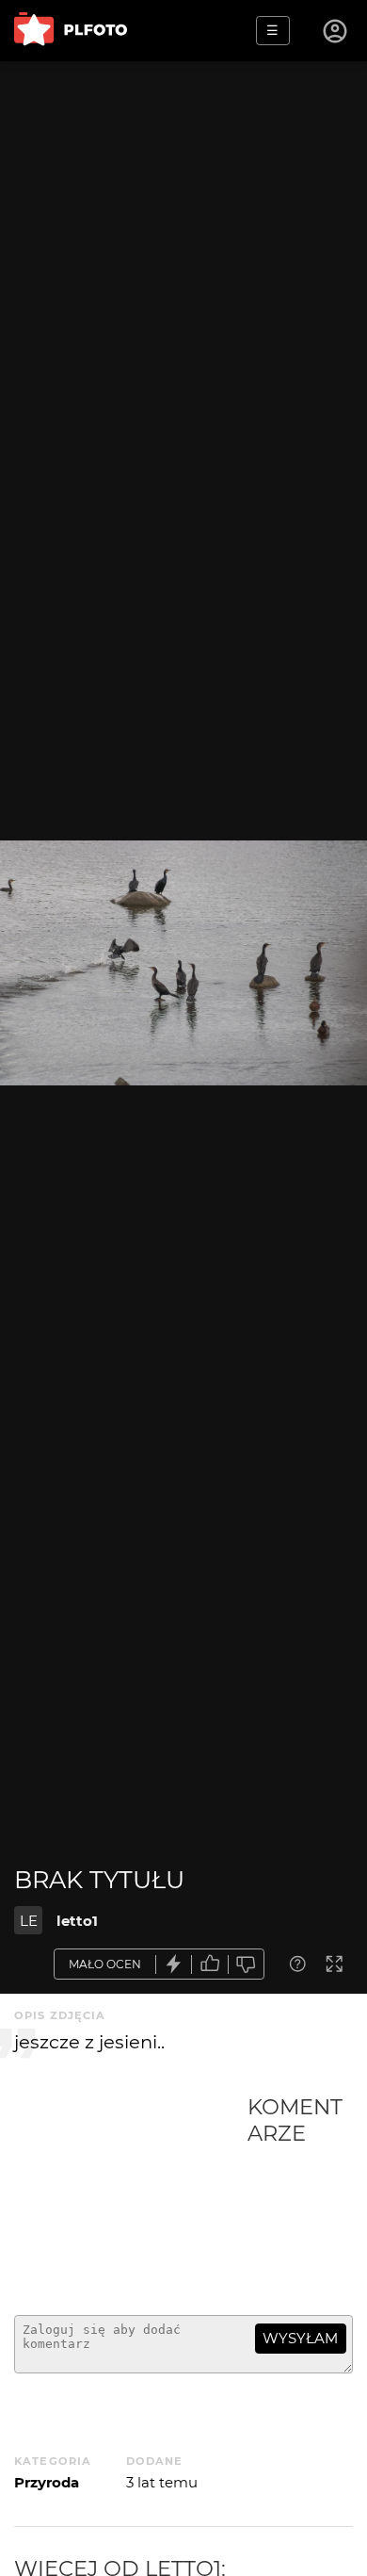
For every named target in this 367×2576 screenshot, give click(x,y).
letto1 (77, 1921)
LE (29, 1921)
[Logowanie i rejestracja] (336, 31)
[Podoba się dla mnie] (210, 1964)
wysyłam (300, 2338)
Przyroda (47, 2482)
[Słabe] (247, 1964)
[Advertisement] (131, 2197)
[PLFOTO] (71, 31)
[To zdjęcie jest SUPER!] (174, 1964)
